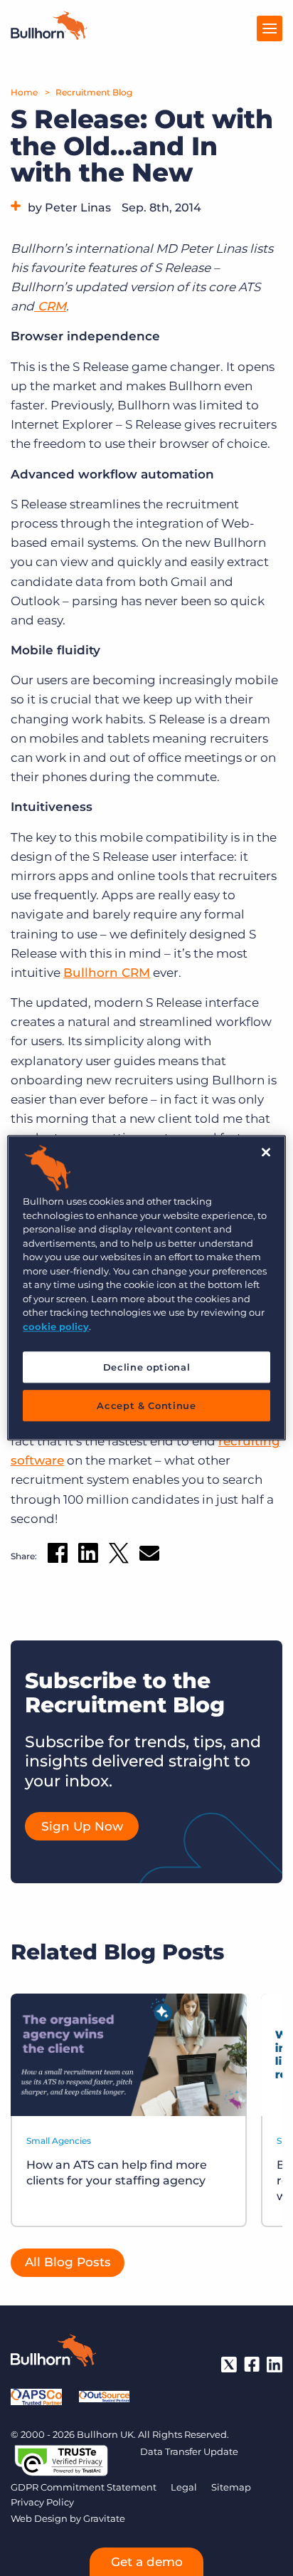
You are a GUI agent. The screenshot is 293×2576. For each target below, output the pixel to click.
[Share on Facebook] (58, 1556)
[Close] (266, 1152)
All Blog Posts (68, 2262)
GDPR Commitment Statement (84, 2487)
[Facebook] (252, 2365)
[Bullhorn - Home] (53, 2353)
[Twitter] (229, 2365)
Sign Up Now (82, 1826)
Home (24, 92)
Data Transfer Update (189, 2451)
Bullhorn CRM (107, 973)
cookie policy (56, 1326)
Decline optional (146, 1367)
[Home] (49, 36)
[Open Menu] (270, 28)
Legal (184, 2487)
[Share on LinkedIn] (88, 1556)
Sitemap (231, 2487)
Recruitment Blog (94, 92)
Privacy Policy (42, 2502)
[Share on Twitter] (119, 1556)
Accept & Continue (146, 1406)
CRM (50, 306)
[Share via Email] (149, 1556)
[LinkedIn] (275, 2365)
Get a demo (147, 2562)
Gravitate (104, 2518)
